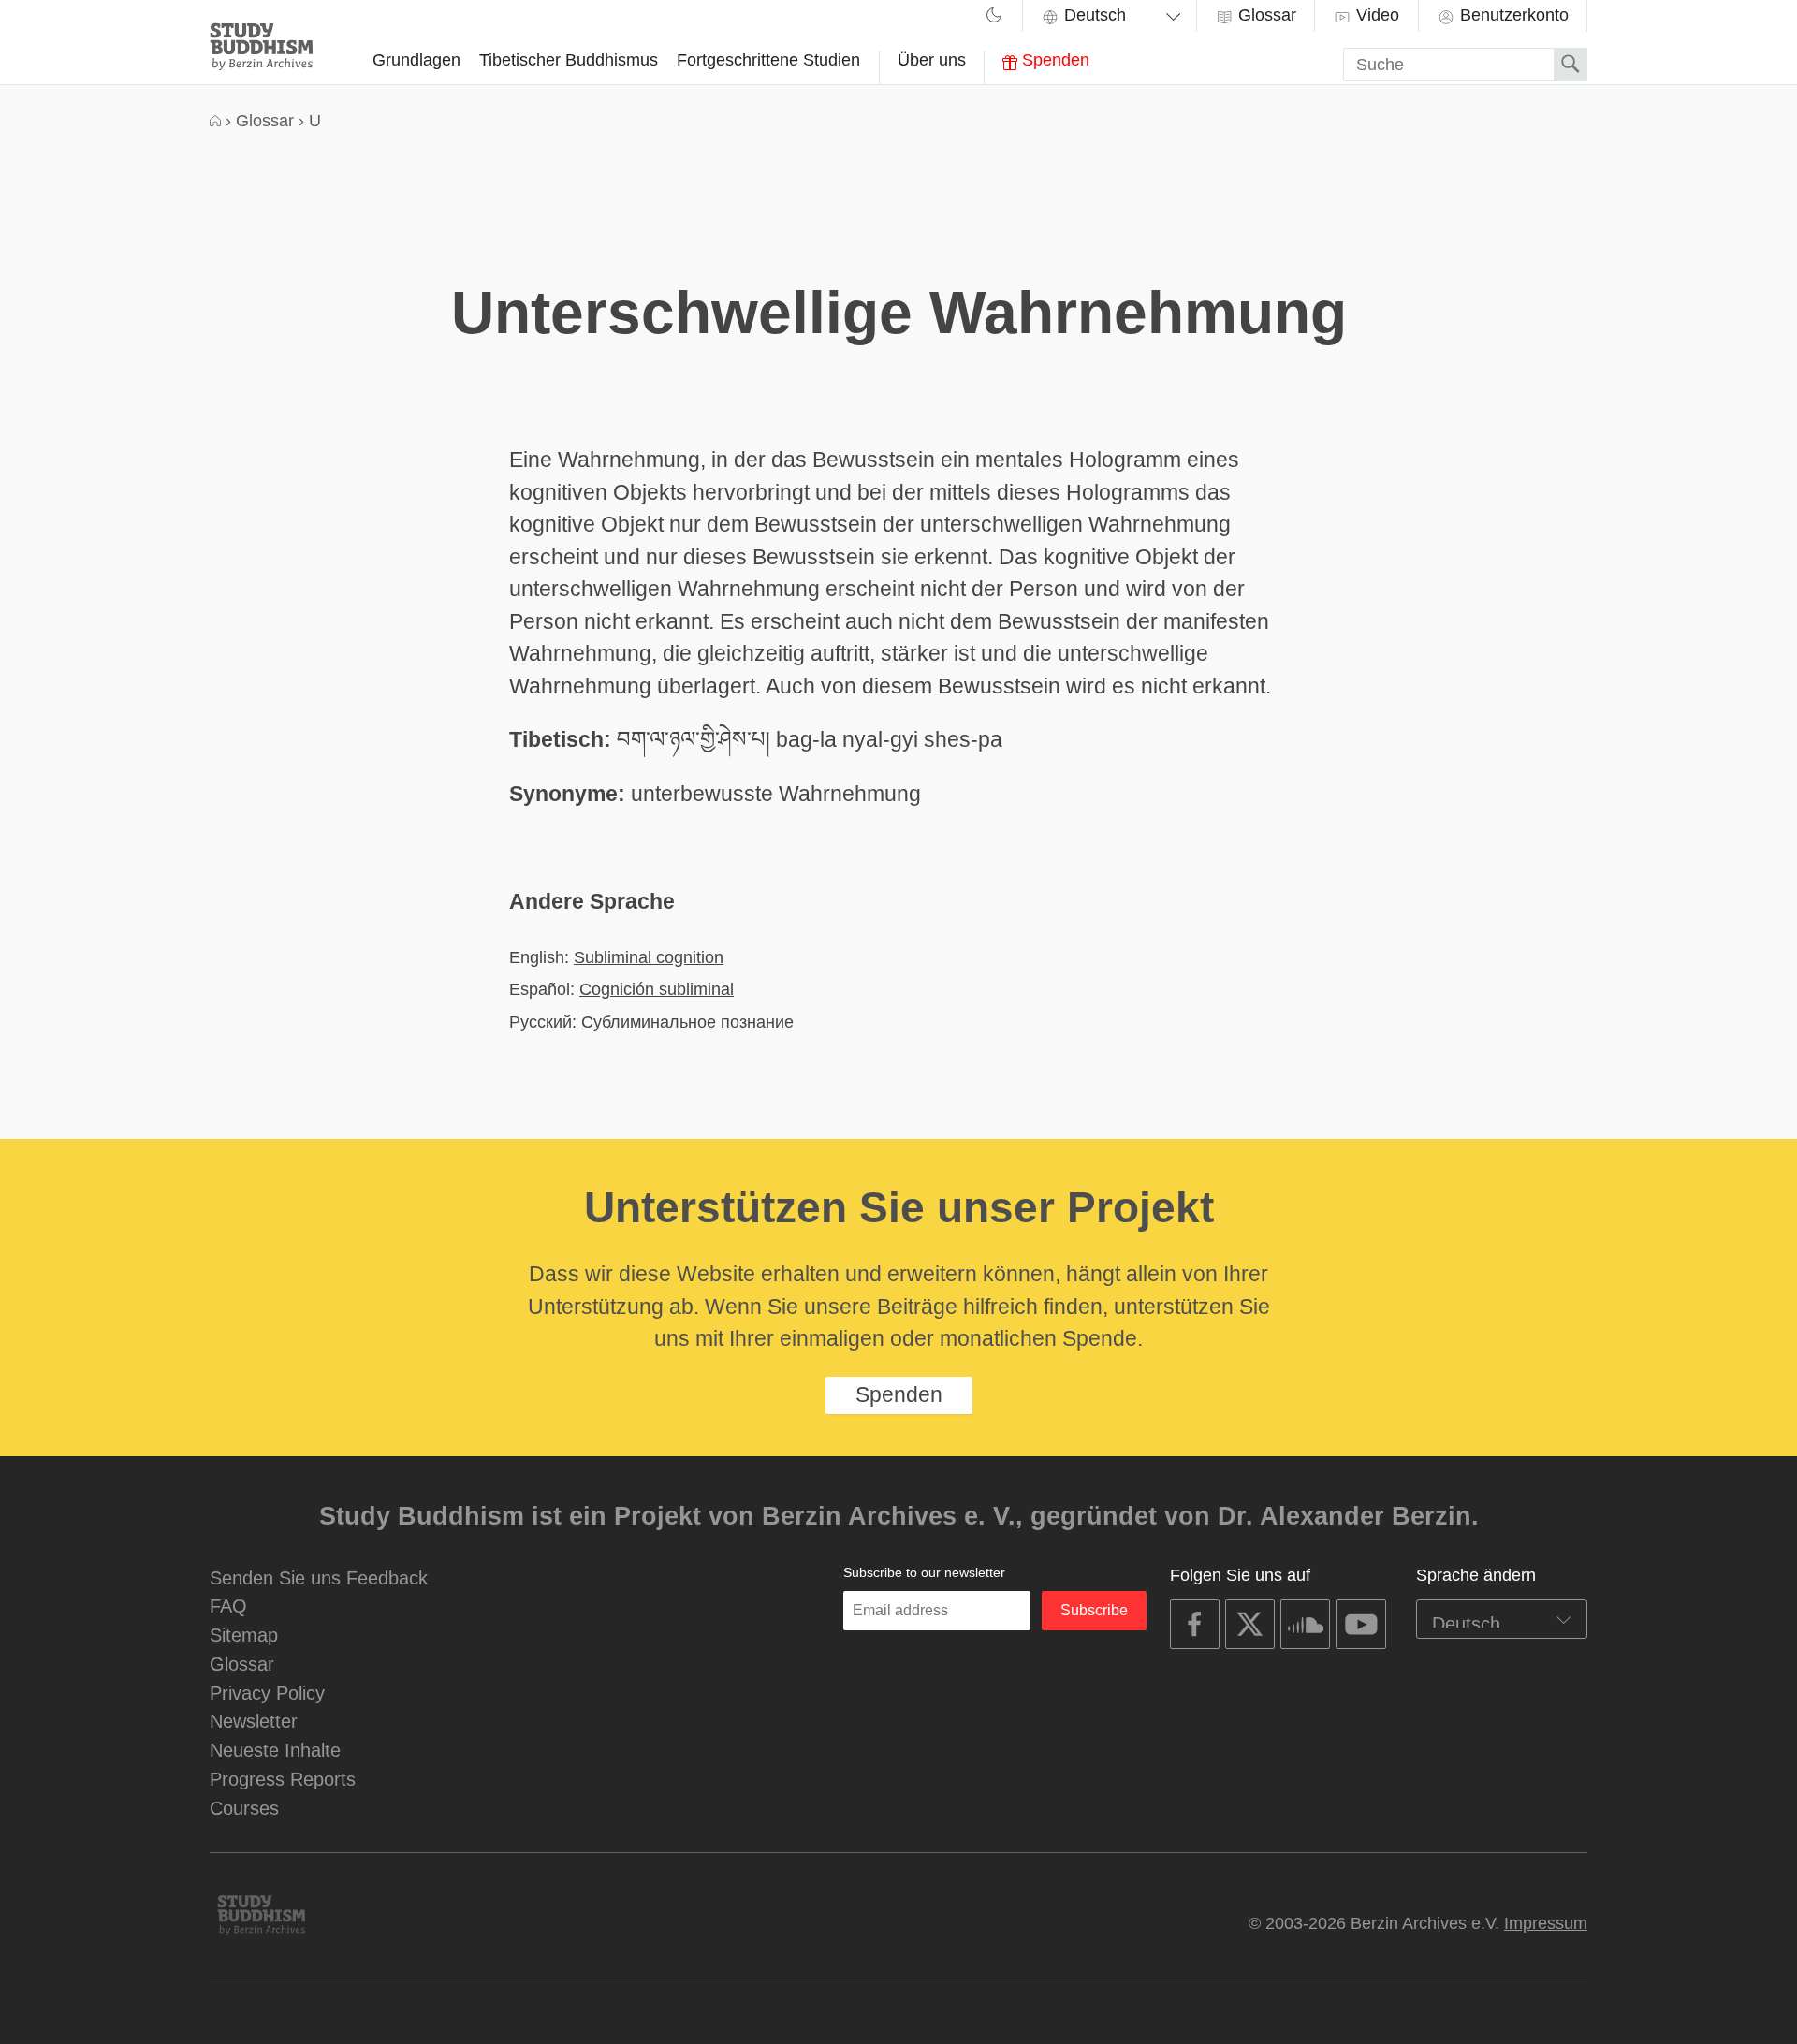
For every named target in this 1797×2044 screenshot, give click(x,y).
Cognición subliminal (657, 989)
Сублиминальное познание (687, 1022)
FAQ (228, 1606)
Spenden (1053, 60)
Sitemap (244, 1635)
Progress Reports (283, 1779)
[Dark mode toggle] (994, 18)
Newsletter (254, 1721)
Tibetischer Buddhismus (569, 60)
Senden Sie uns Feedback (319, 1577)
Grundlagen (416, 60)
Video (1375, 15)
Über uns (932, 60)
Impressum (1546, 1923)
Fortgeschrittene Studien (768, 60)
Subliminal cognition (649, 957)
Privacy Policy (267, 1693)
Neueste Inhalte (275, 1750)
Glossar (1265, 15)
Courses (244, 1808)
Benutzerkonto (1512, 15)
